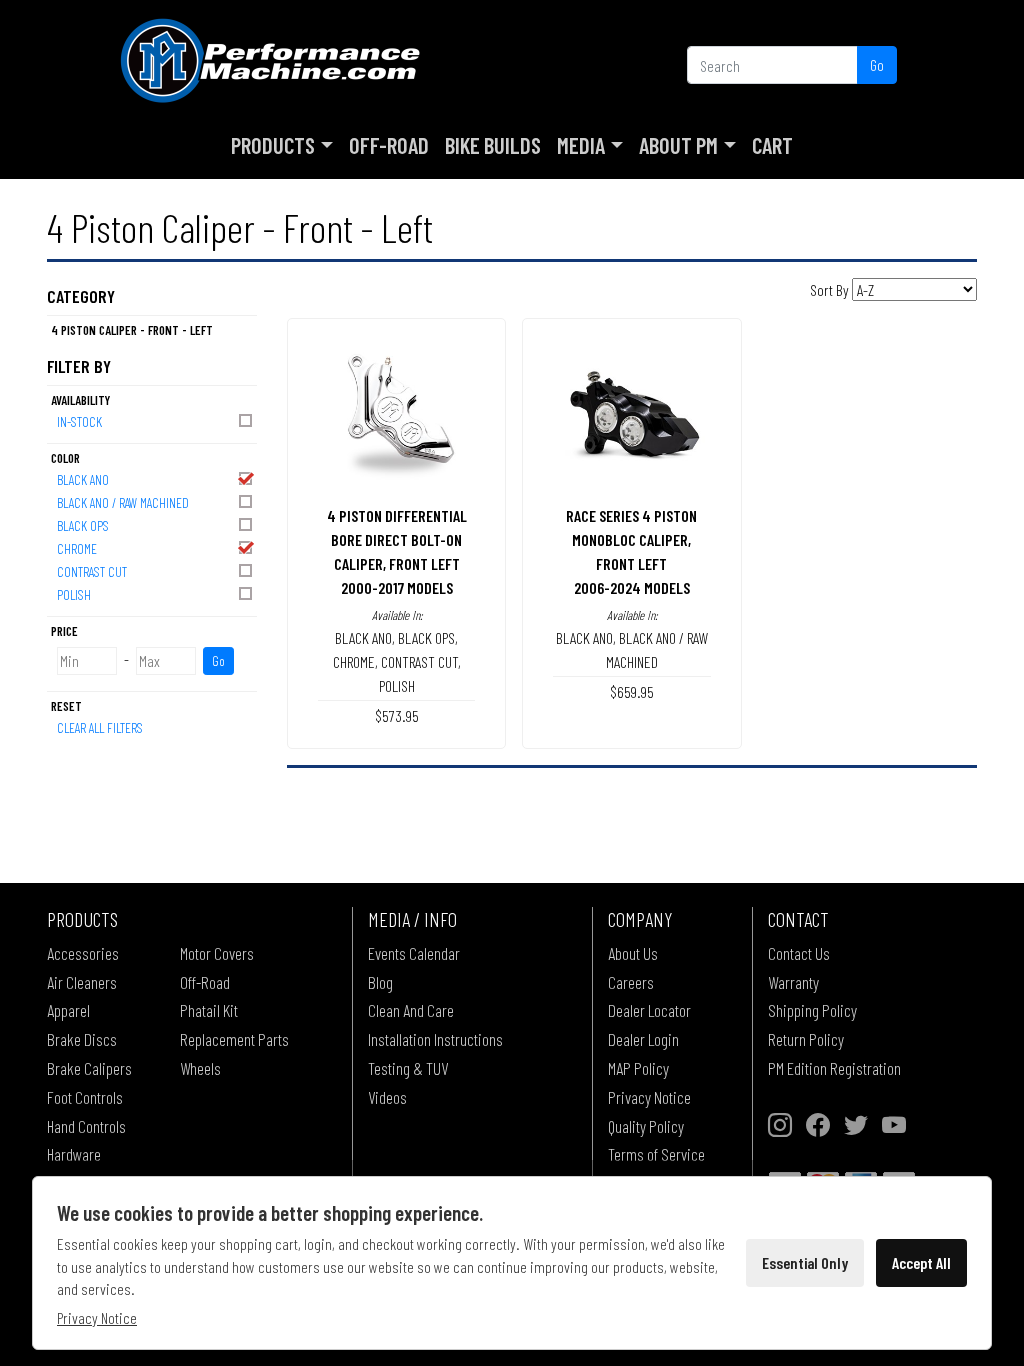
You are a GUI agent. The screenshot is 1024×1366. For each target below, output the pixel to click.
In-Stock (79, 421)
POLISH (74, 594)
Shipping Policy (812, 1010)
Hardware (74, 1154)
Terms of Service (656, 1154)
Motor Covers (217, 953)
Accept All (921, 1262)
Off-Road (389, 145)
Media (581, 145)
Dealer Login (643, 1039)
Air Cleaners (82, 982)
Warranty (793, 982)
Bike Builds (493, 145)
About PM (678, 145)
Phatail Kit (209, 1010)
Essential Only (805, 1262)
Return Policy (806, 1039)
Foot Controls (85, 1097)
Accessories (83, 953)
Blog (380, 982)
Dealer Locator (649, 1010)
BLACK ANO (83, 479)
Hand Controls (86, 1126)
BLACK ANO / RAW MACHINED (123, 502)
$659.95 (632, 691)
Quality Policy (646, 1126)
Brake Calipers (89, 1068)
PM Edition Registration (834, 1068)
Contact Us (799, 953)
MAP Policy (638, 1068)
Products (273, 145)
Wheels (200, 1068)
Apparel (68, 1010)
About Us (633, 953)
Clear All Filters (100, 727)
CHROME (77, 548)
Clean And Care (411, 1010)
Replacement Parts (234, 1039)
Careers (631, 982)
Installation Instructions (435, 1039)
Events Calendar (414, 953)
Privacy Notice (649, 1097)
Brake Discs (82, 1039)
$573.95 (397, 715)
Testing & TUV (408, 1068)
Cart (772, 145)
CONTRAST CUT (92, 571)
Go (877, 64)
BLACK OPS (83, 525)
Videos (387, 1097)
